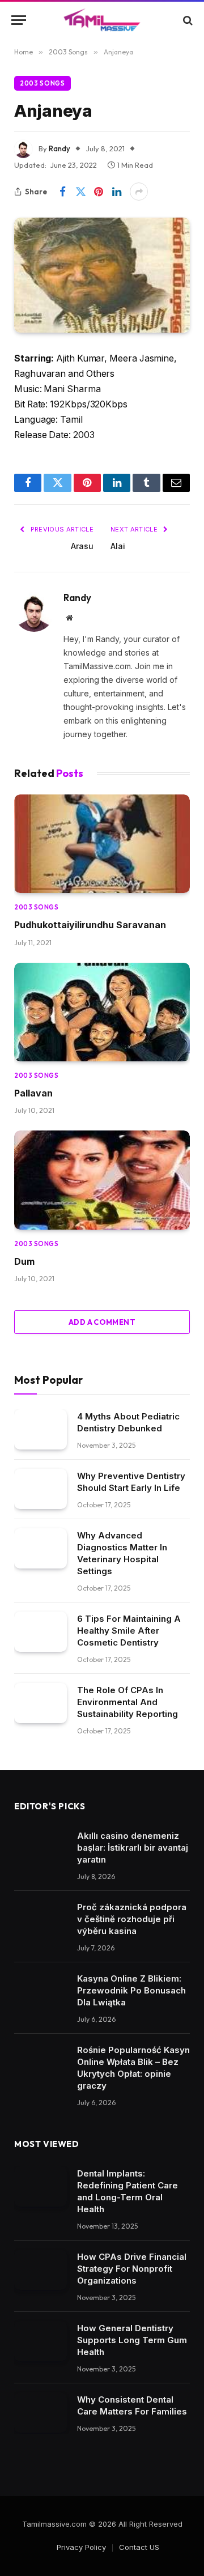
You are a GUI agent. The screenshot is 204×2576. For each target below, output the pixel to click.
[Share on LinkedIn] (117, 192)
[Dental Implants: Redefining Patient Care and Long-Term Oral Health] (41, 2187)
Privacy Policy (81, 2547)
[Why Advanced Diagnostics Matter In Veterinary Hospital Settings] (41, 1549)
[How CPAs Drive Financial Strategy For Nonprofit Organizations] (41, 2270)
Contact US (139, 2547)
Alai (118, 546)
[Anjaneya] (102, 275)
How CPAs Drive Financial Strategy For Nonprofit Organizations (132, 2269)
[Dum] (102, 1180)
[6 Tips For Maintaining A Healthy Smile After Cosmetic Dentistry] (41, 1632)
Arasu (82, 546)
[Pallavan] (102, 1012)
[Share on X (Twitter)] (80, 192)
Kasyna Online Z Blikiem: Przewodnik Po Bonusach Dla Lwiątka (131, 1990)
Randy (59, 148)
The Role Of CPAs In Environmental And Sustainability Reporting (127, 1702)
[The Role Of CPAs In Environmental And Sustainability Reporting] (41, 1703)
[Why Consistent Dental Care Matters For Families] (41, 2413)
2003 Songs (42, 83)
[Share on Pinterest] (99, 192)
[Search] (187, 20)
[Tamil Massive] (102, 20)
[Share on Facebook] (62, 192)
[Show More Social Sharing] (139, 192)
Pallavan (33, 1093)
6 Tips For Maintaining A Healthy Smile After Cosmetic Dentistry (129, 1631)
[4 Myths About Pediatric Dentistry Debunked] (41, 1430)
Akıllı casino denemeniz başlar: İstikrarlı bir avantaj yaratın (133, 1848)
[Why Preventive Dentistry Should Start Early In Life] (41, 1489)
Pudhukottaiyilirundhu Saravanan (90, 925)
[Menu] (19, 20)
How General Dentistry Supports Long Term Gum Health (132, 2340)
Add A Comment (102, 1322)
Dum (24, 1261)
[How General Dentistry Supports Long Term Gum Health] (41, 2341)
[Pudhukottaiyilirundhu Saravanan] (102, 844)
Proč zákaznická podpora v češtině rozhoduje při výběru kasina (132, 1919)
